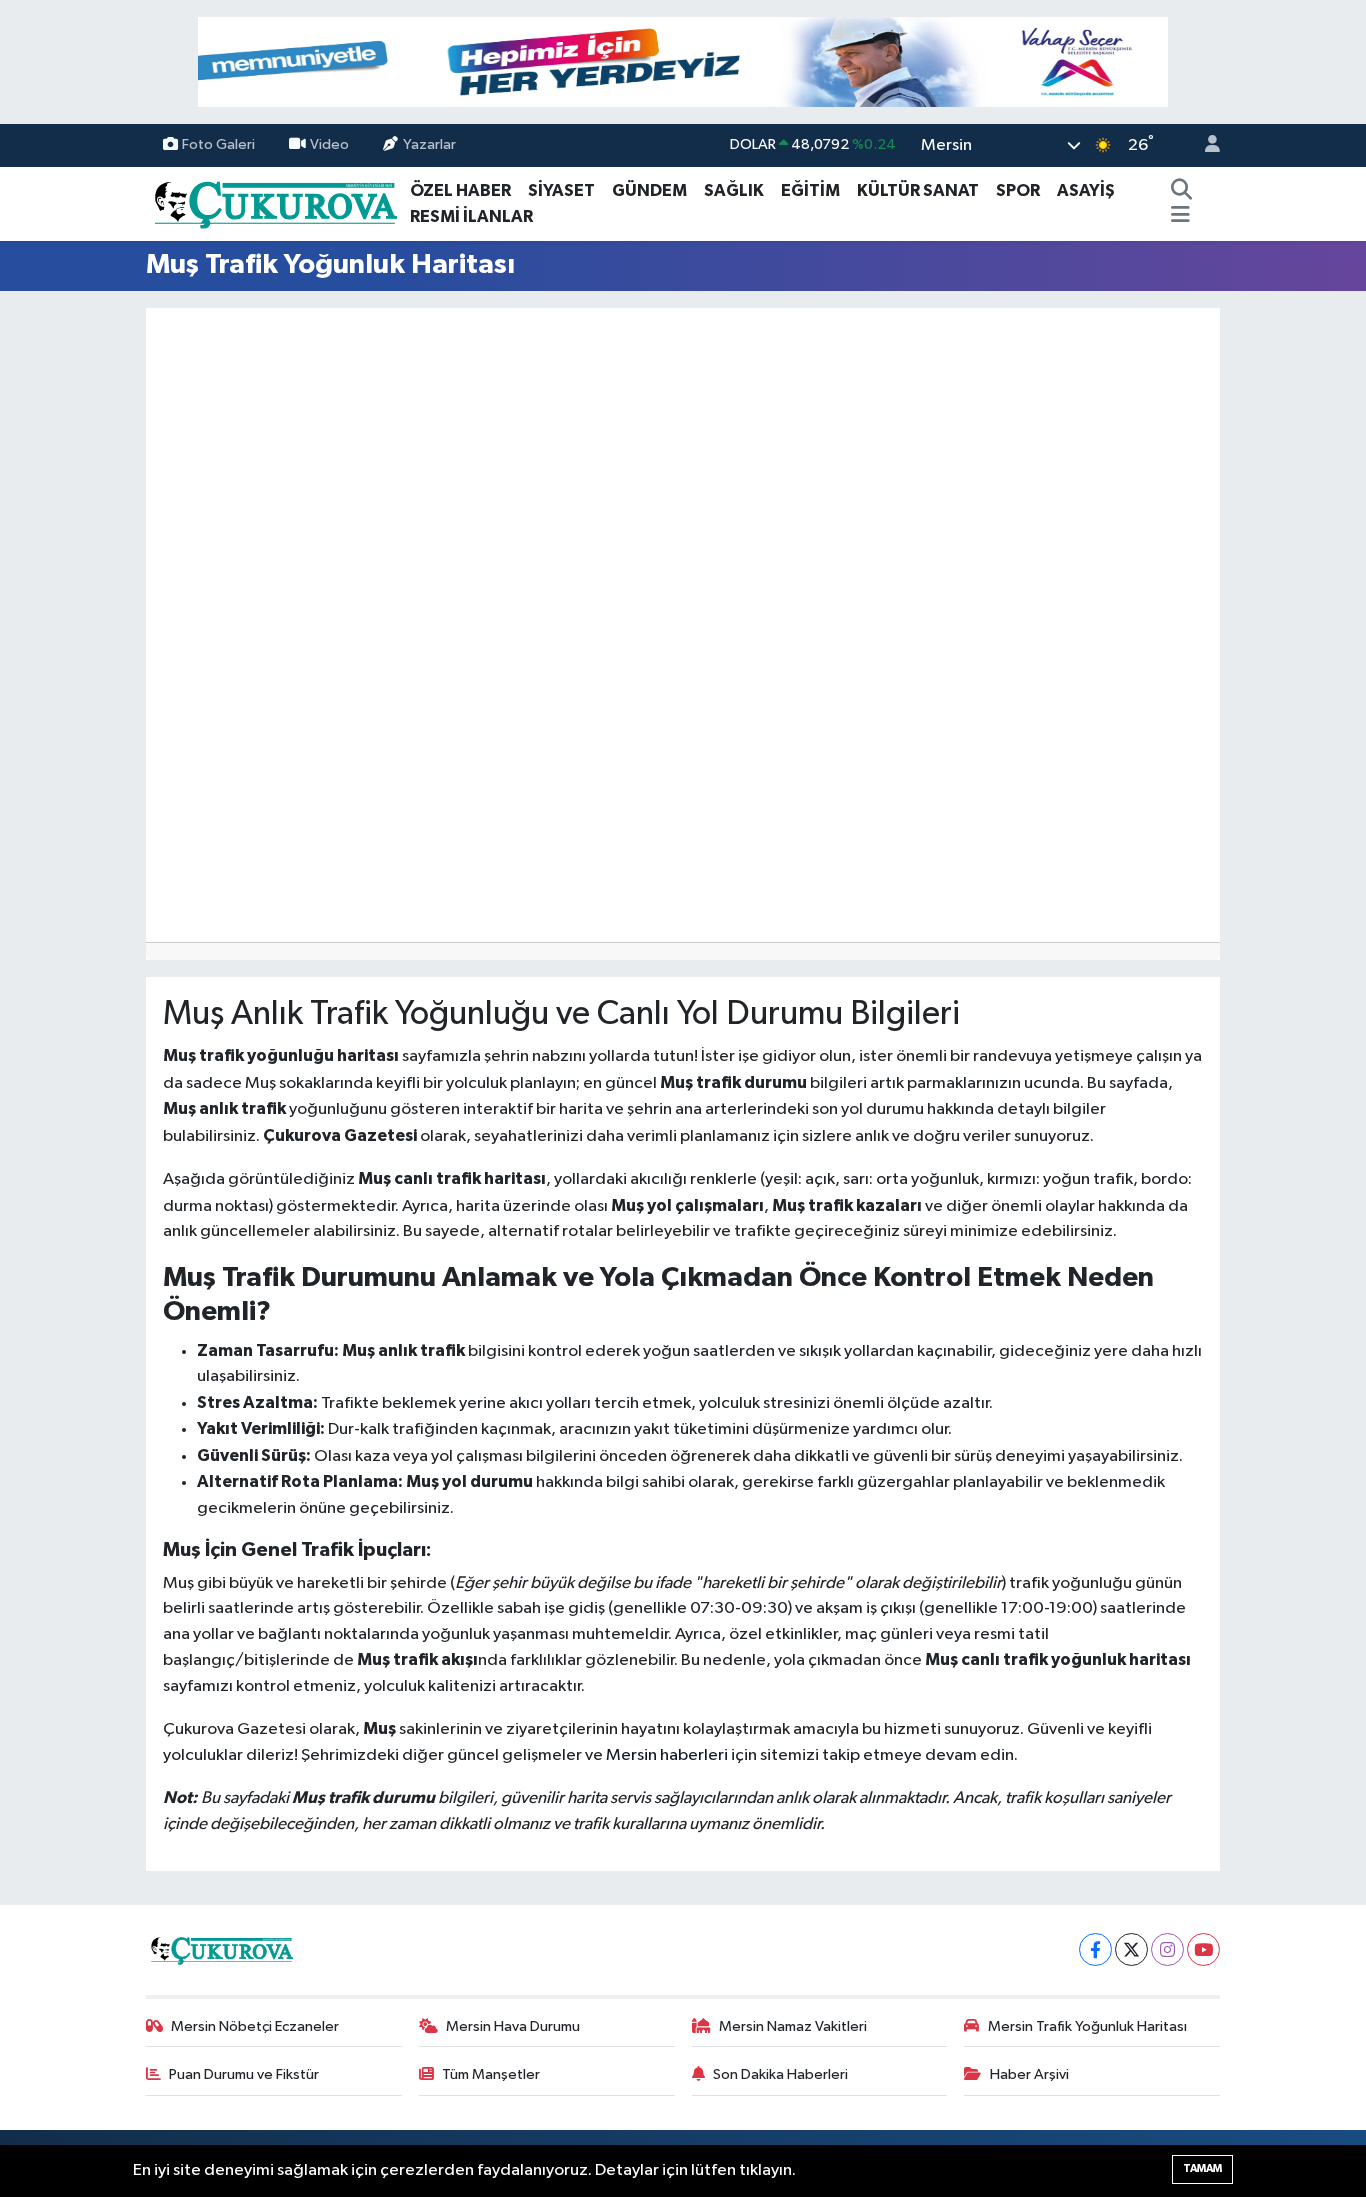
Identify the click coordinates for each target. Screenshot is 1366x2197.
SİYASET (561, 190)
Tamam (1202, 2168)
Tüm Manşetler (491, 2074)
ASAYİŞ (1086, 190)
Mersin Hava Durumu (513, 2026)
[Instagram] (1167, 1949)
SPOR (1018, 190)
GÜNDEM (649, 190)
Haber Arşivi (1029, 2074)
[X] (1131, 1949)
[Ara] (1181, 191)
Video (329, 144)
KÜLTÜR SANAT (918, 190)
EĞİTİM (810, 190)
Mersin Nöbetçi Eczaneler (255, 2026)
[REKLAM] (683, 61)
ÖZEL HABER (460, 190)
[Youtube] (1203, 1949)
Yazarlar (429, 144)
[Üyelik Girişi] (1204, 145)
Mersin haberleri (667, 1755)
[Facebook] (1095, 1949)
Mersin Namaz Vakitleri (793, 2026)
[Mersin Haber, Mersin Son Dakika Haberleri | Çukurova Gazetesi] (274, 202)
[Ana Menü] (1180, 217)
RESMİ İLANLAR (471, 216)
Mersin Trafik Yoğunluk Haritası (1087, 2026)
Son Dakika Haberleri (780, 2074)
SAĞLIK (734, 190)
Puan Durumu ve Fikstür (244, 2074)
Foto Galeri (218, 144)
